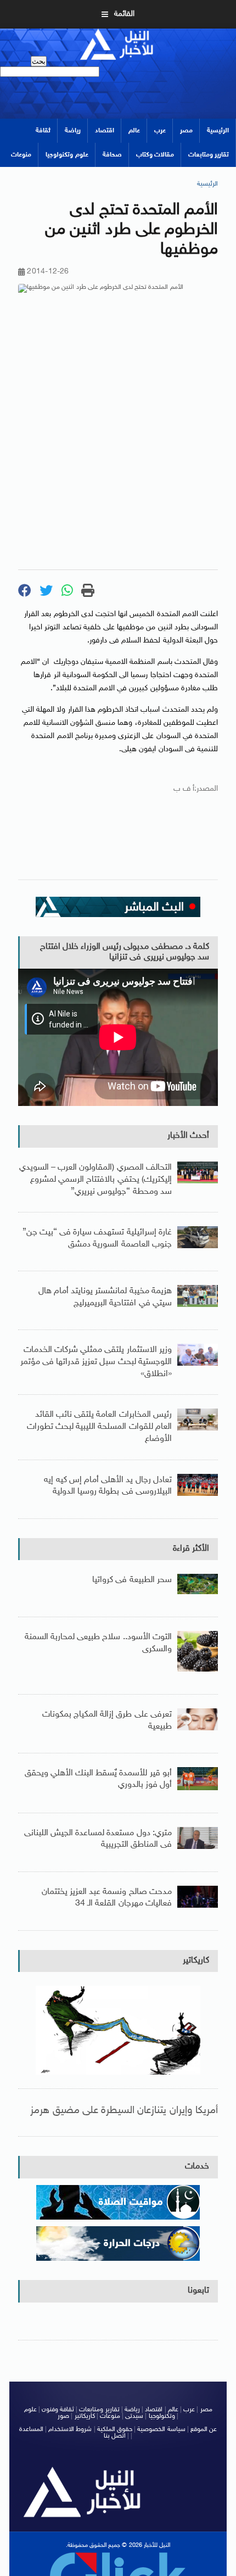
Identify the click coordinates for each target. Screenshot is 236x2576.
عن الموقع (204, 2429)
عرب (160, 131)
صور (63, 2416)
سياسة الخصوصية (161, 2429)
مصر (186, 131)
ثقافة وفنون (58, 2410)
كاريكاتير (196, 1961)
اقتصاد (105, 131)
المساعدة (31, 2429)
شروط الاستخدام (70, 2429)
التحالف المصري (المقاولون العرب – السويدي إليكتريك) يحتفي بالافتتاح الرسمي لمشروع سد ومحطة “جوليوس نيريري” (95, 1180)
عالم (134, 131)
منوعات (21, 155)
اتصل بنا (115, 2436)
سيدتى (134, 2416)
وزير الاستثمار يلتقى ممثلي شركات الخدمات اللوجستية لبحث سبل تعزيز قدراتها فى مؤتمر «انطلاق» (96, 1362)
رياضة (73, 131)
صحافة (112, 155)
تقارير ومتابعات (209, 155)
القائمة (124, 14)
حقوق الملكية (115, 2429)
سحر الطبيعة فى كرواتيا (132, 1580)
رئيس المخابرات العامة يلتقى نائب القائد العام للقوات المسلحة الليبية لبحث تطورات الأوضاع (99, 1427)
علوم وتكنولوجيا (67, 155)
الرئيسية (218, 131)
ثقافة (43, 131)
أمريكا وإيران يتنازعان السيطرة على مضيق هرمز (124, 2111)
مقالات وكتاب (155, 155)
